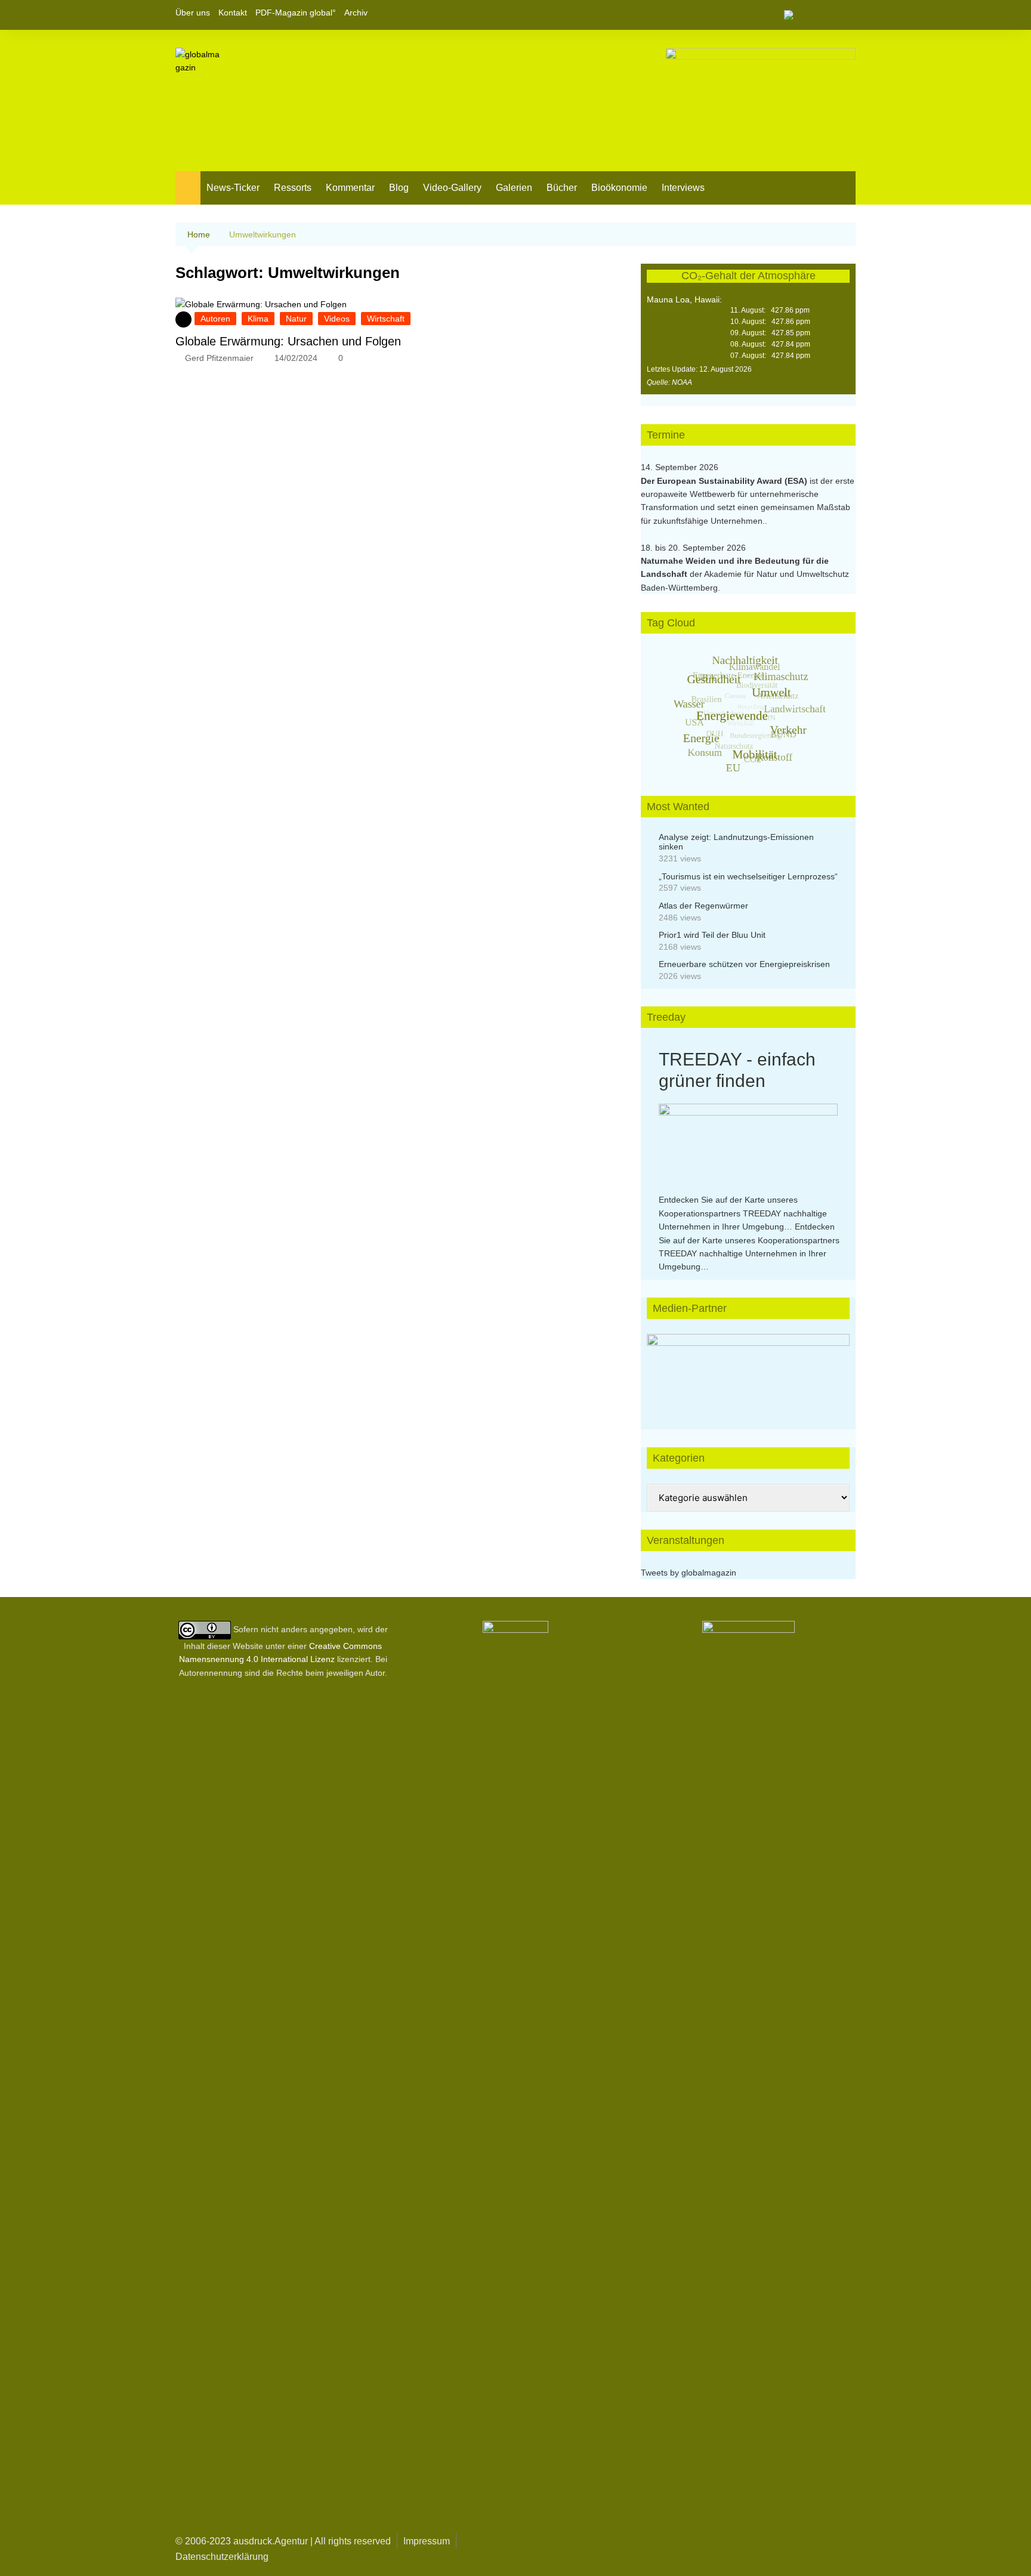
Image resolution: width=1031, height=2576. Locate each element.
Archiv (356, 13)
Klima (258, 319)
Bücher (562, 188)
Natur (296, 319)
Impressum (427, 2541)
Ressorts (293, 188)
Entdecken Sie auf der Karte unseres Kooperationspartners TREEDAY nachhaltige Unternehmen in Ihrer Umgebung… (743, 1213)
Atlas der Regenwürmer (703, 906)
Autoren (215, 319)
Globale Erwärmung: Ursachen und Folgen (288, 341)
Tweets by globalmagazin (689, 1573)
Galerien (514, 188)
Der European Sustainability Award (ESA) (725, 481)
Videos (337, 319)
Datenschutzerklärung (222, 2557)
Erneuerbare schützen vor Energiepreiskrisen (744, 964)
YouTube (847, 15)
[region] (748, 1370)
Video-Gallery (452, 188)
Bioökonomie (619, 188)
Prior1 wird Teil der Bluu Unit (712, 935)
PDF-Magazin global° (296, 13)
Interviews (683, 188)
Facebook (806, 15)
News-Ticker (233, 188)
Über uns (193, 13)
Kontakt (233, 13)
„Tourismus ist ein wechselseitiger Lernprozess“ (748, 876)
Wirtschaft (386, 319)
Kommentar (350, 188)
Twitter (826, 15)
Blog (399, 188)
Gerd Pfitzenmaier (219, 358)
